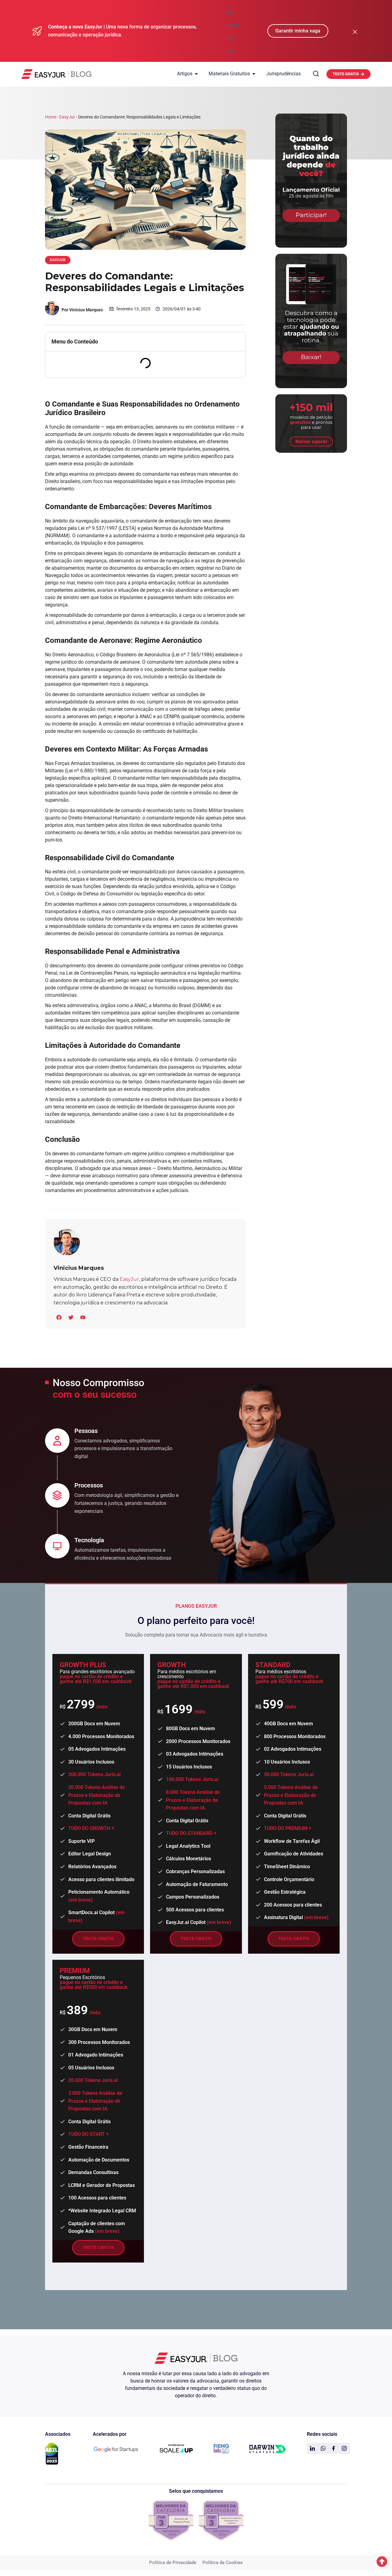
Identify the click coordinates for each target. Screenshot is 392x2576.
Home (51, 117)
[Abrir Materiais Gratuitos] (254, 74)
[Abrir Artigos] (196, 74)
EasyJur (67, 117)
